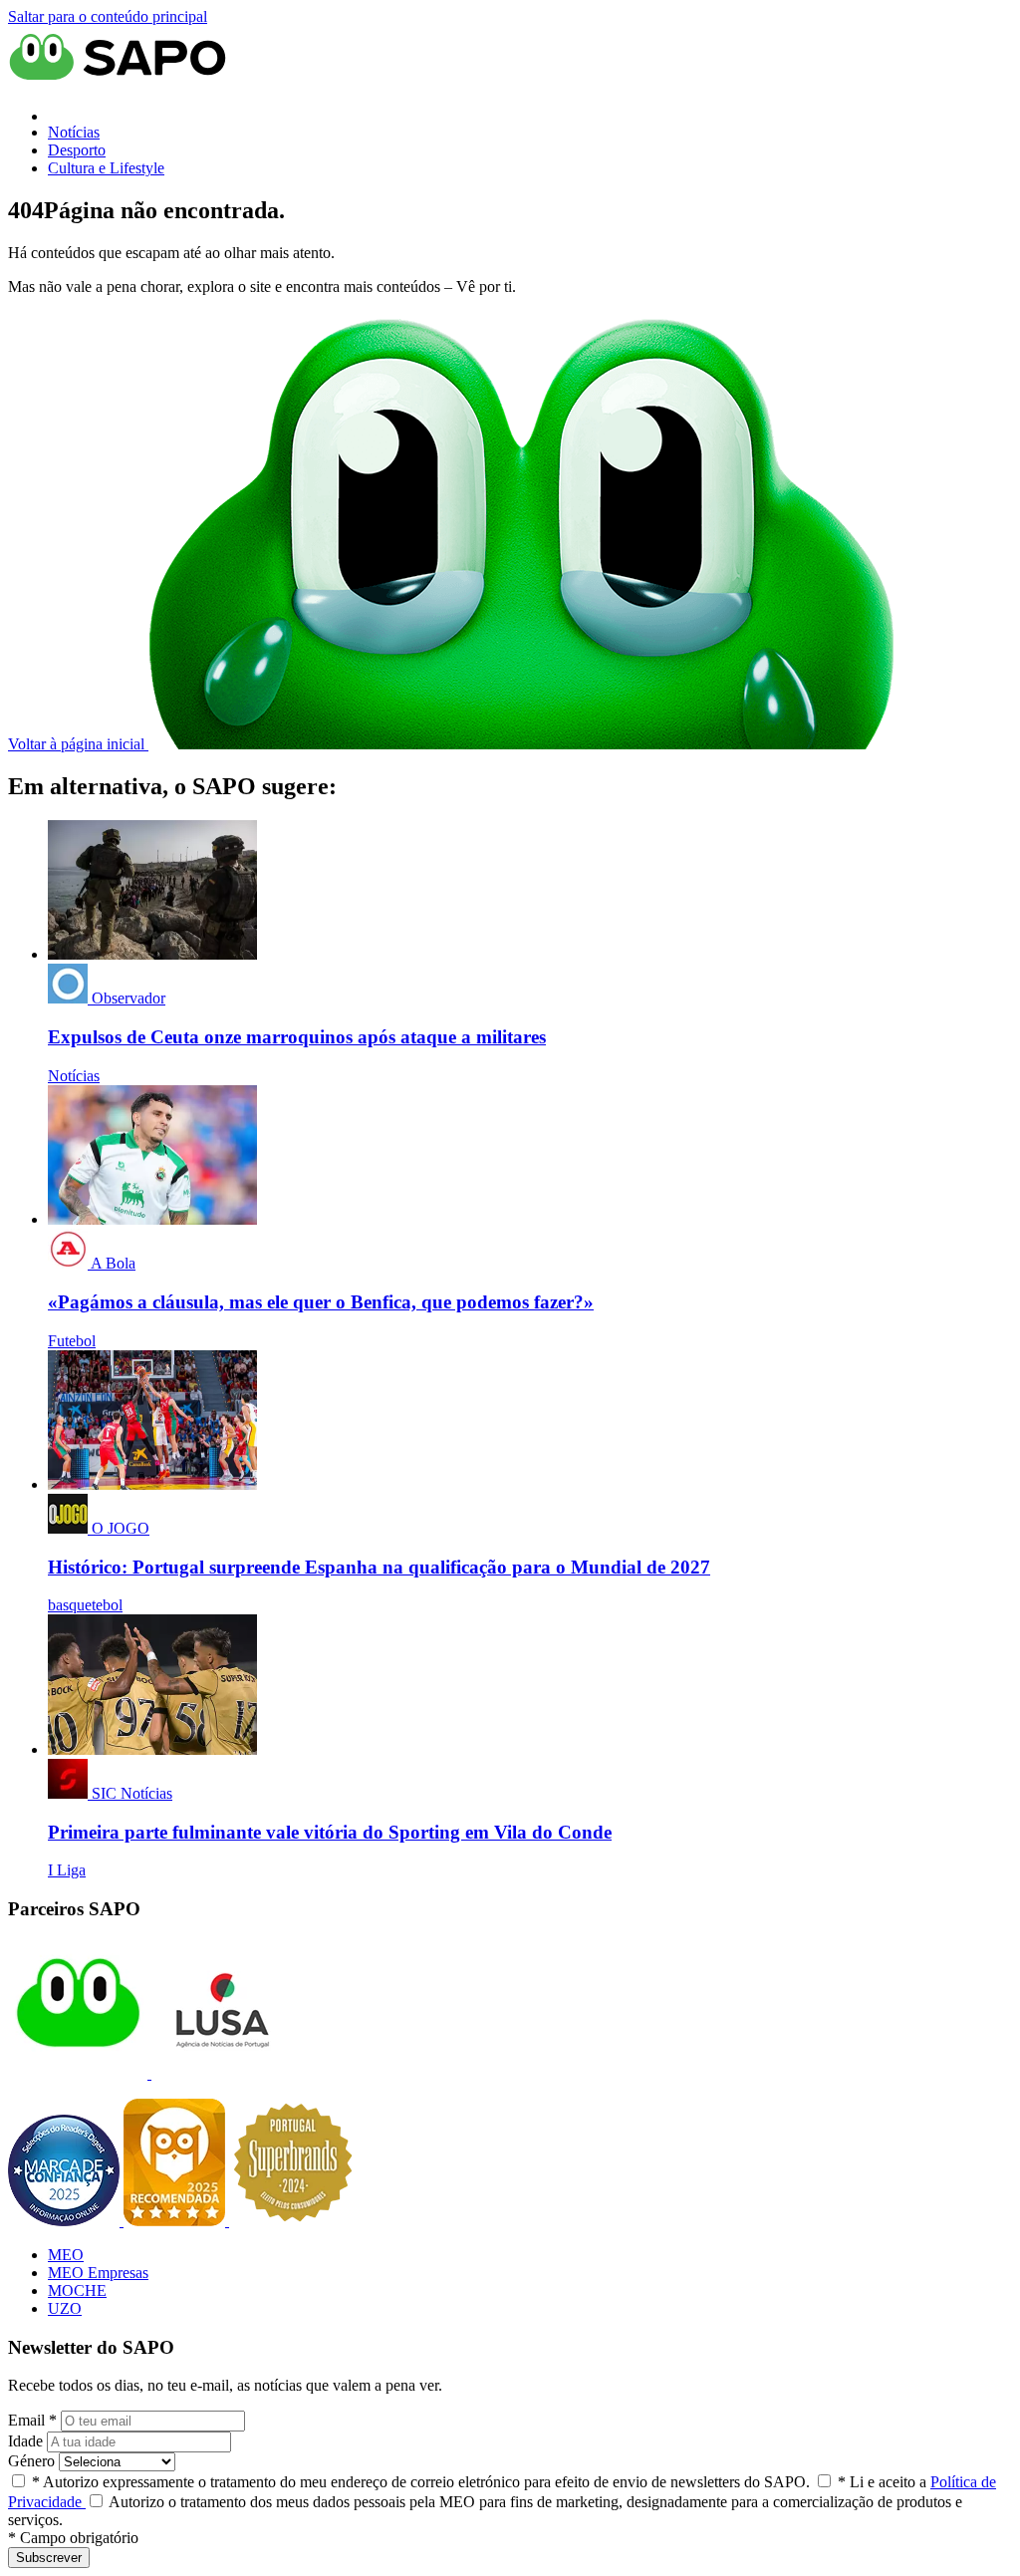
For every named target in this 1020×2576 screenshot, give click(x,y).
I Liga (67, 1870)
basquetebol (85, 1605)
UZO (65, 2308)
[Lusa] (219, 2073)
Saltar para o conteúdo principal (108, 16)
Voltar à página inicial (78, 744)
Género (31, 2461)
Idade (25, 2441)
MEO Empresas (98, 2273)
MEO (66, 2255)
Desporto (77, 150)
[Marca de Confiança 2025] (66, 2221)
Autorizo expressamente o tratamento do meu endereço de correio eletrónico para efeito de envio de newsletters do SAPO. (421, 2482)
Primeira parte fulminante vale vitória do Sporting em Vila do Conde (330, 1832)
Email (32, 2420)
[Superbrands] (293, 2221)
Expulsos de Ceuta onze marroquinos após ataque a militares (297, 1037)
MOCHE (77, 2290)
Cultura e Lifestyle (106, 168)
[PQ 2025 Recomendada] (176, 2221)
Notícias (74, 132)
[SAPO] (78, 2073)
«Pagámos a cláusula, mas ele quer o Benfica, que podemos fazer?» (321, 1302)
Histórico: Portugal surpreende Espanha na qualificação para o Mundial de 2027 (379, 1567)
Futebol (72, 1341)
